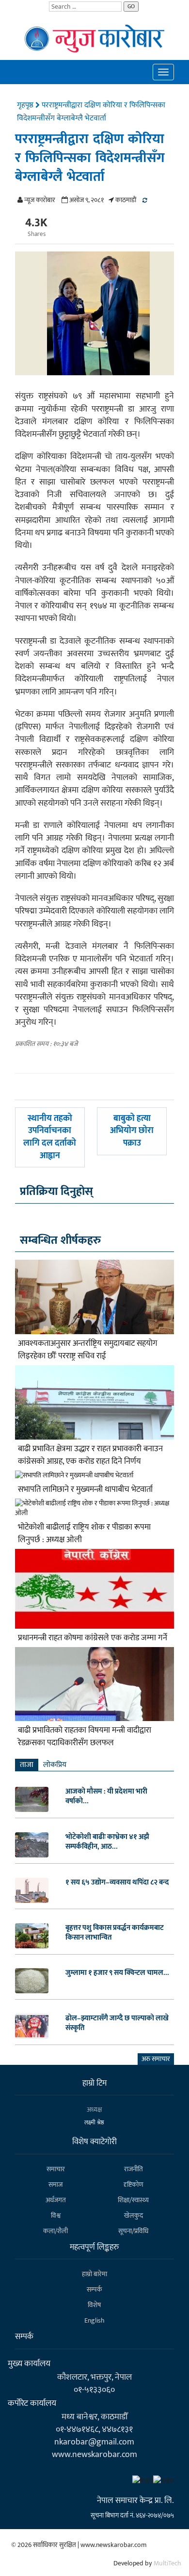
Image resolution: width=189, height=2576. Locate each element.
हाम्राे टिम (94, 2083)
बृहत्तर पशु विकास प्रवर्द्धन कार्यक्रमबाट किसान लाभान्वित (115, 1933)
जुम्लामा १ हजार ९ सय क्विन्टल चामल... (117, 1973)
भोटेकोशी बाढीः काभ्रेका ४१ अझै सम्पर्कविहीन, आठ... (107, 1842)
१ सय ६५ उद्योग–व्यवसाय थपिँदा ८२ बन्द (117, 1883)
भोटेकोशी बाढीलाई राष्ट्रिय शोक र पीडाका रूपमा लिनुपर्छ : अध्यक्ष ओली (84, 1533)
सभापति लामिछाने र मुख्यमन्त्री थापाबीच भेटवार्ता (85, 1489)
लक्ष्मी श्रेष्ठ (94, 2122)
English (94, 2320)
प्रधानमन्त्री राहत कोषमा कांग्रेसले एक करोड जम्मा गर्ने (93, 1638)
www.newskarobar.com (94, 2454)
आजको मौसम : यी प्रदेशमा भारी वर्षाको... (106, 1796)
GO (131, 6)
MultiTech (167, 2563)
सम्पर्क (94, 2289)
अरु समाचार (156, 2059)
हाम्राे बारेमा (94, 2274)
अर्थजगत (56, 2200)
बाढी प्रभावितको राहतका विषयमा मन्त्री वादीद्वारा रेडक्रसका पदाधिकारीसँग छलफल (85, 1737)
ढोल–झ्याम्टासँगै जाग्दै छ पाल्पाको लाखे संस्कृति (117, 2023)
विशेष (94, 2305)
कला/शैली (55, 2231)
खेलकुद (134, 2215)
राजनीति (134, 2169)
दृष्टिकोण (134, 2185)
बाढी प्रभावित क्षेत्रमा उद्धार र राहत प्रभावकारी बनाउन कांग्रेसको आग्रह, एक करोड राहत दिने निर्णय (90, 1455)
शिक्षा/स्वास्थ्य (133, 2200)
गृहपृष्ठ (26, 105)
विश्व (56, 2215)
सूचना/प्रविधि (133, 2231)
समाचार (56, 2169)
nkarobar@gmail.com (94, 2442)
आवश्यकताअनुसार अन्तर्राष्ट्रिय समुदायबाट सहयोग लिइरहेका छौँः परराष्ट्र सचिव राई (88, 1350)
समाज (55, 2185)
